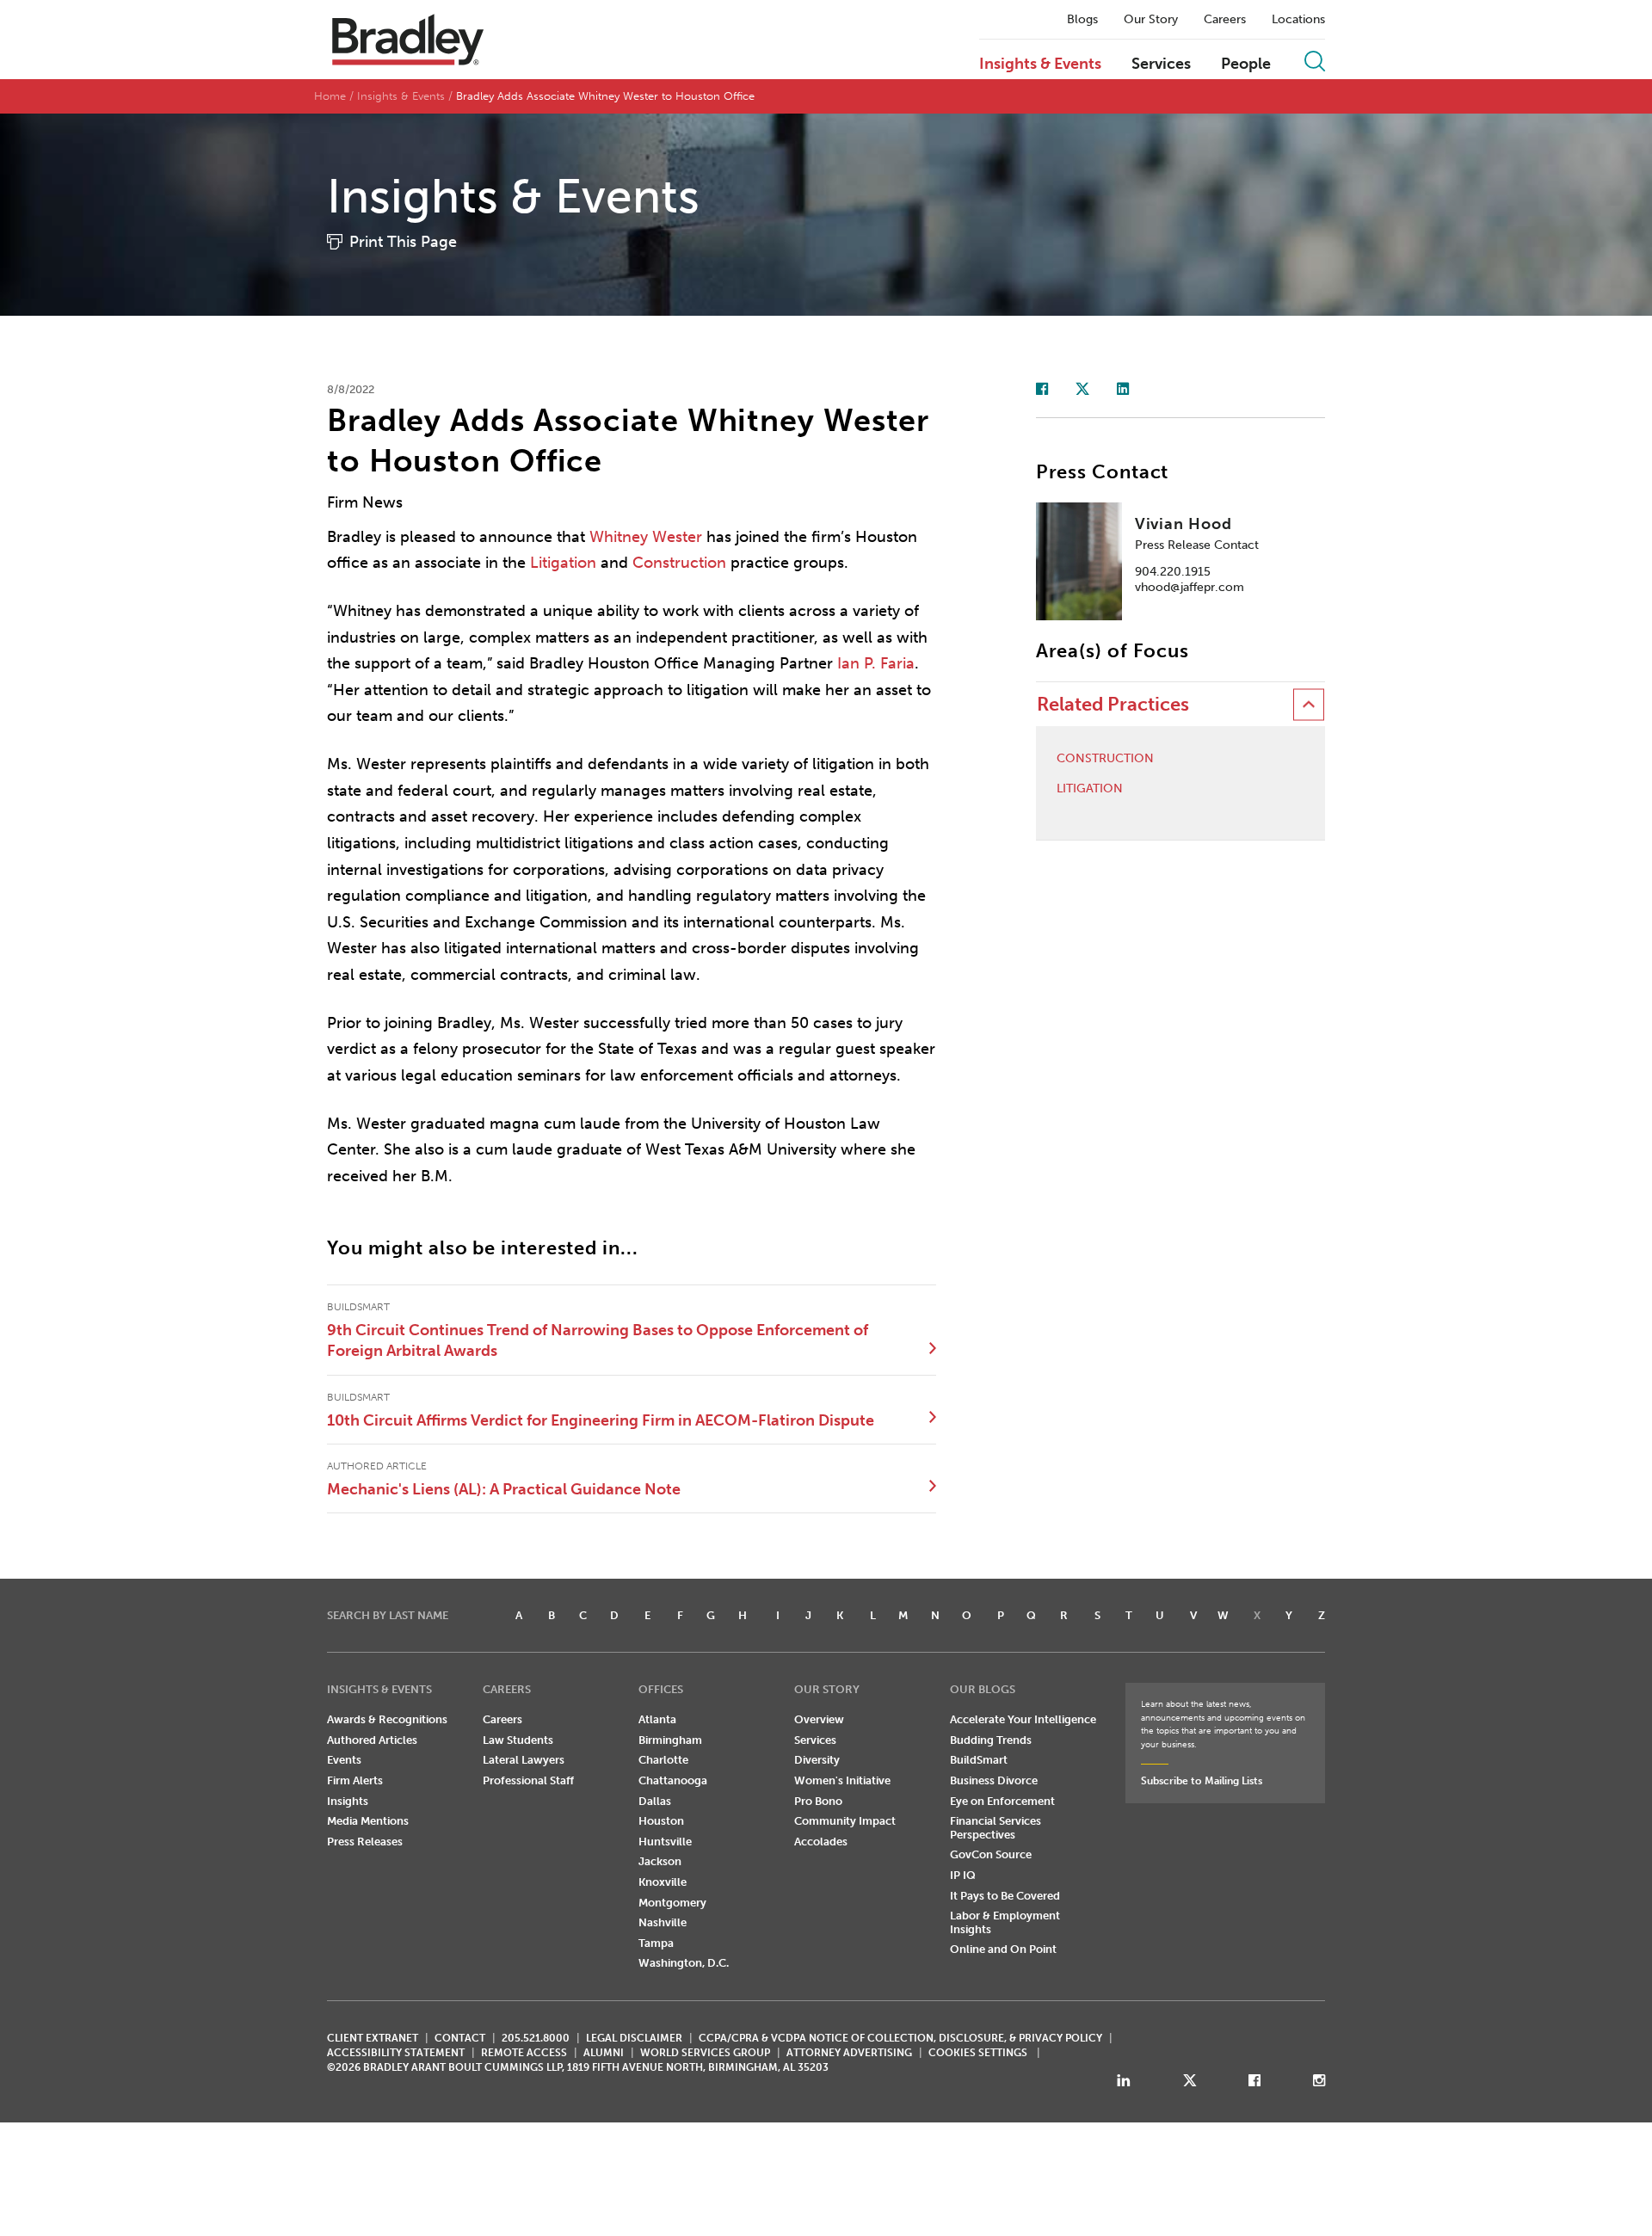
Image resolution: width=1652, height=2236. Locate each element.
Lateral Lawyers (524, 1760)
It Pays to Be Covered (1005, 1896)
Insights (348, 1801)
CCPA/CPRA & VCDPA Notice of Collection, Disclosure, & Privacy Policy (900, 2038)
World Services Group (705, 2053)
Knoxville (663, 1882)
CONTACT (460, 2038)
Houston (661, 1821)
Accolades (821, 1842)
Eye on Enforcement (1002, 1801)
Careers (1225, 20)
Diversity (817, 1760)
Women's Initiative (842, 1780)
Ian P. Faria (876, 663)
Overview (819, 1719)
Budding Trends (991, 1740)
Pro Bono (818, 1801)
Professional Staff (528, 1780)
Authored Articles (372, 1740)
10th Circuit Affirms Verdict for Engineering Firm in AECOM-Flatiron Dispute (601, 1420)
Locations (1298, 20)
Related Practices (1113, 704)
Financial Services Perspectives (996, 1828)
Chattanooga (673, 1780)
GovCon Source (991, 1854)
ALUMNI (604, 2053)
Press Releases (365, 1842)
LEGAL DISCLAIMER (634, 2038)
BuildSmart (979, 1760)
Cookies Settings (978, 2053)
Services (1161, 65)
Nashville (663, 1922)
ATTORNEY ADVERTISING (849, 2053)
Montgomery (672, 1903)
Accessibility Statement (396, 2053)
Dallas (655, 1801)
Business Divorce (994, 1780)
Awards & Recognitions (387, 1719)
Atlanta (657, 1719)
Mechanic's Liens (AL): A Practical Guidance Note (504, 1489)
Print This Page (403, 242)
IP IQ (963, 1875)
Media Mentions (368, 1821)
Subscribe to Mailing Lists (1202, 1781)
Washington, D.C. (684, 1963)
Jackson (660, 1861)
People (1246, 65)
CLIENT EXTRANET (373, 2038)
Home (330, 96)
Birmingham (670, 1740)
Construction (679, 563)
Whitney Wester (646, 537)
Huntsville (665, 1842)
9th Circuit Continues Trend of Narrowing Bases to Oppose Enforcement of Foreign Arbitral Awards (598, 1340)
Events (344, 1760)
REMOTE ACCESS (524, 2053)
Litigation (563, 563)
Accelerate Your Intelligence (1023, 1719)
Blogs (1082, 20)
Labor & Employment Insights (1005, 1922)
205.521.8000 (536, 2038)
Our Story (1151, 20)
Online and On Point (1003, 1949)
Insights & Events (1040, 65)
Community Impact (845, 1821)
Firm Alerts (355, 1780)
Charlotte (663, 1760)
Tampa (656, 1943)
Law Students (518, 1740)
